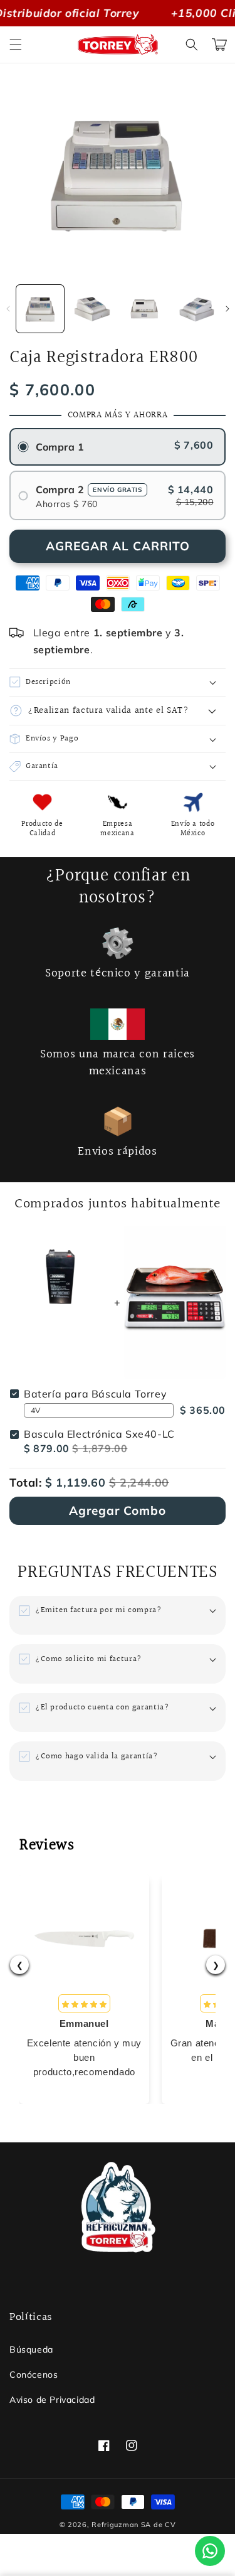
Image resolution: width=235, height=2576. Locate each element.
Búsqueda (31, 2349)
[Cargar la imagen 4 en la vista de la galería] (197, 309)
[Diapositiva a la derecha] (227, 309)
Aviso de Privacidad (52, 2400)
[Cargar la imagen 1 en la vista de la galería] (40, 309)
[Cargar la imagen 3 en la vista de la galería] (145, 309)
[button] (16, 45)
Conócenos (34, 2375)
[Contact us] (210, 2551)
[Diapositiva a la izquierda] (8, 309)
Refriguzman (115, 2525)
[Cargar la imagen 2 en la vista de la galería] (92, 309)
